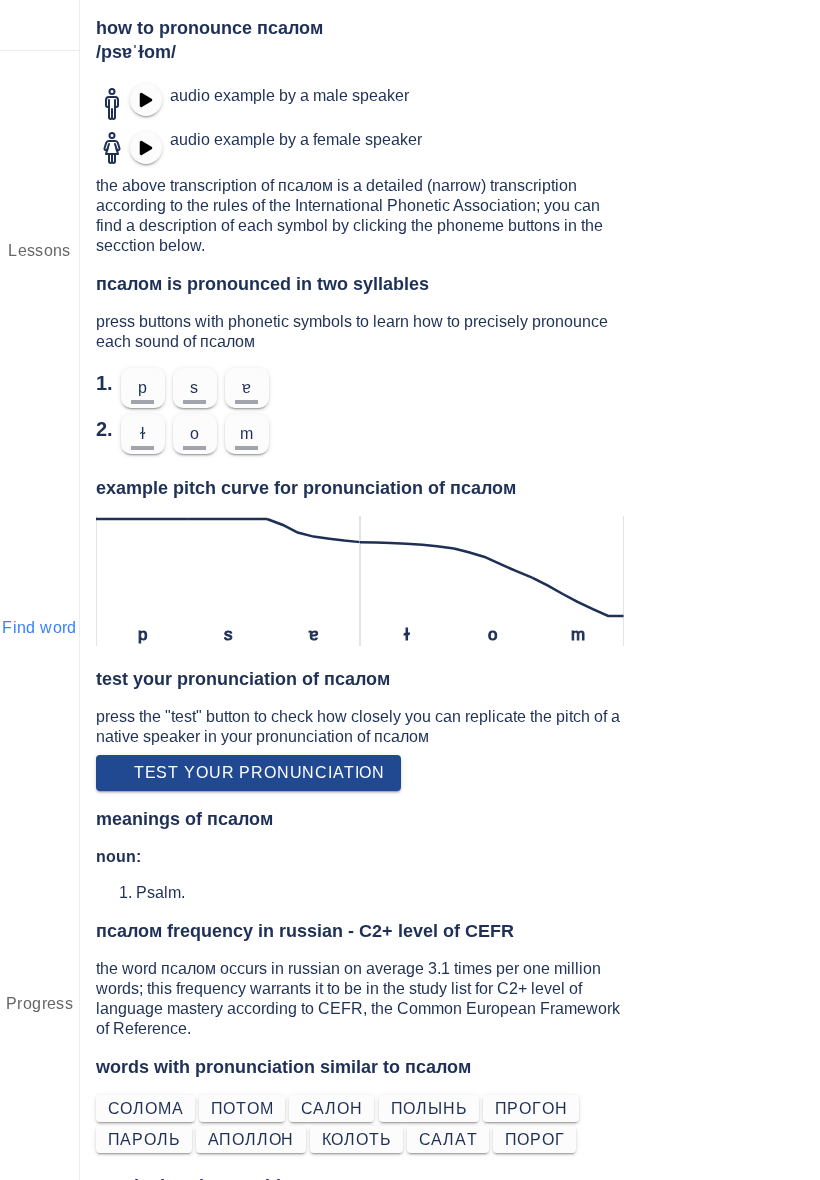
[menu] (40, 25)
